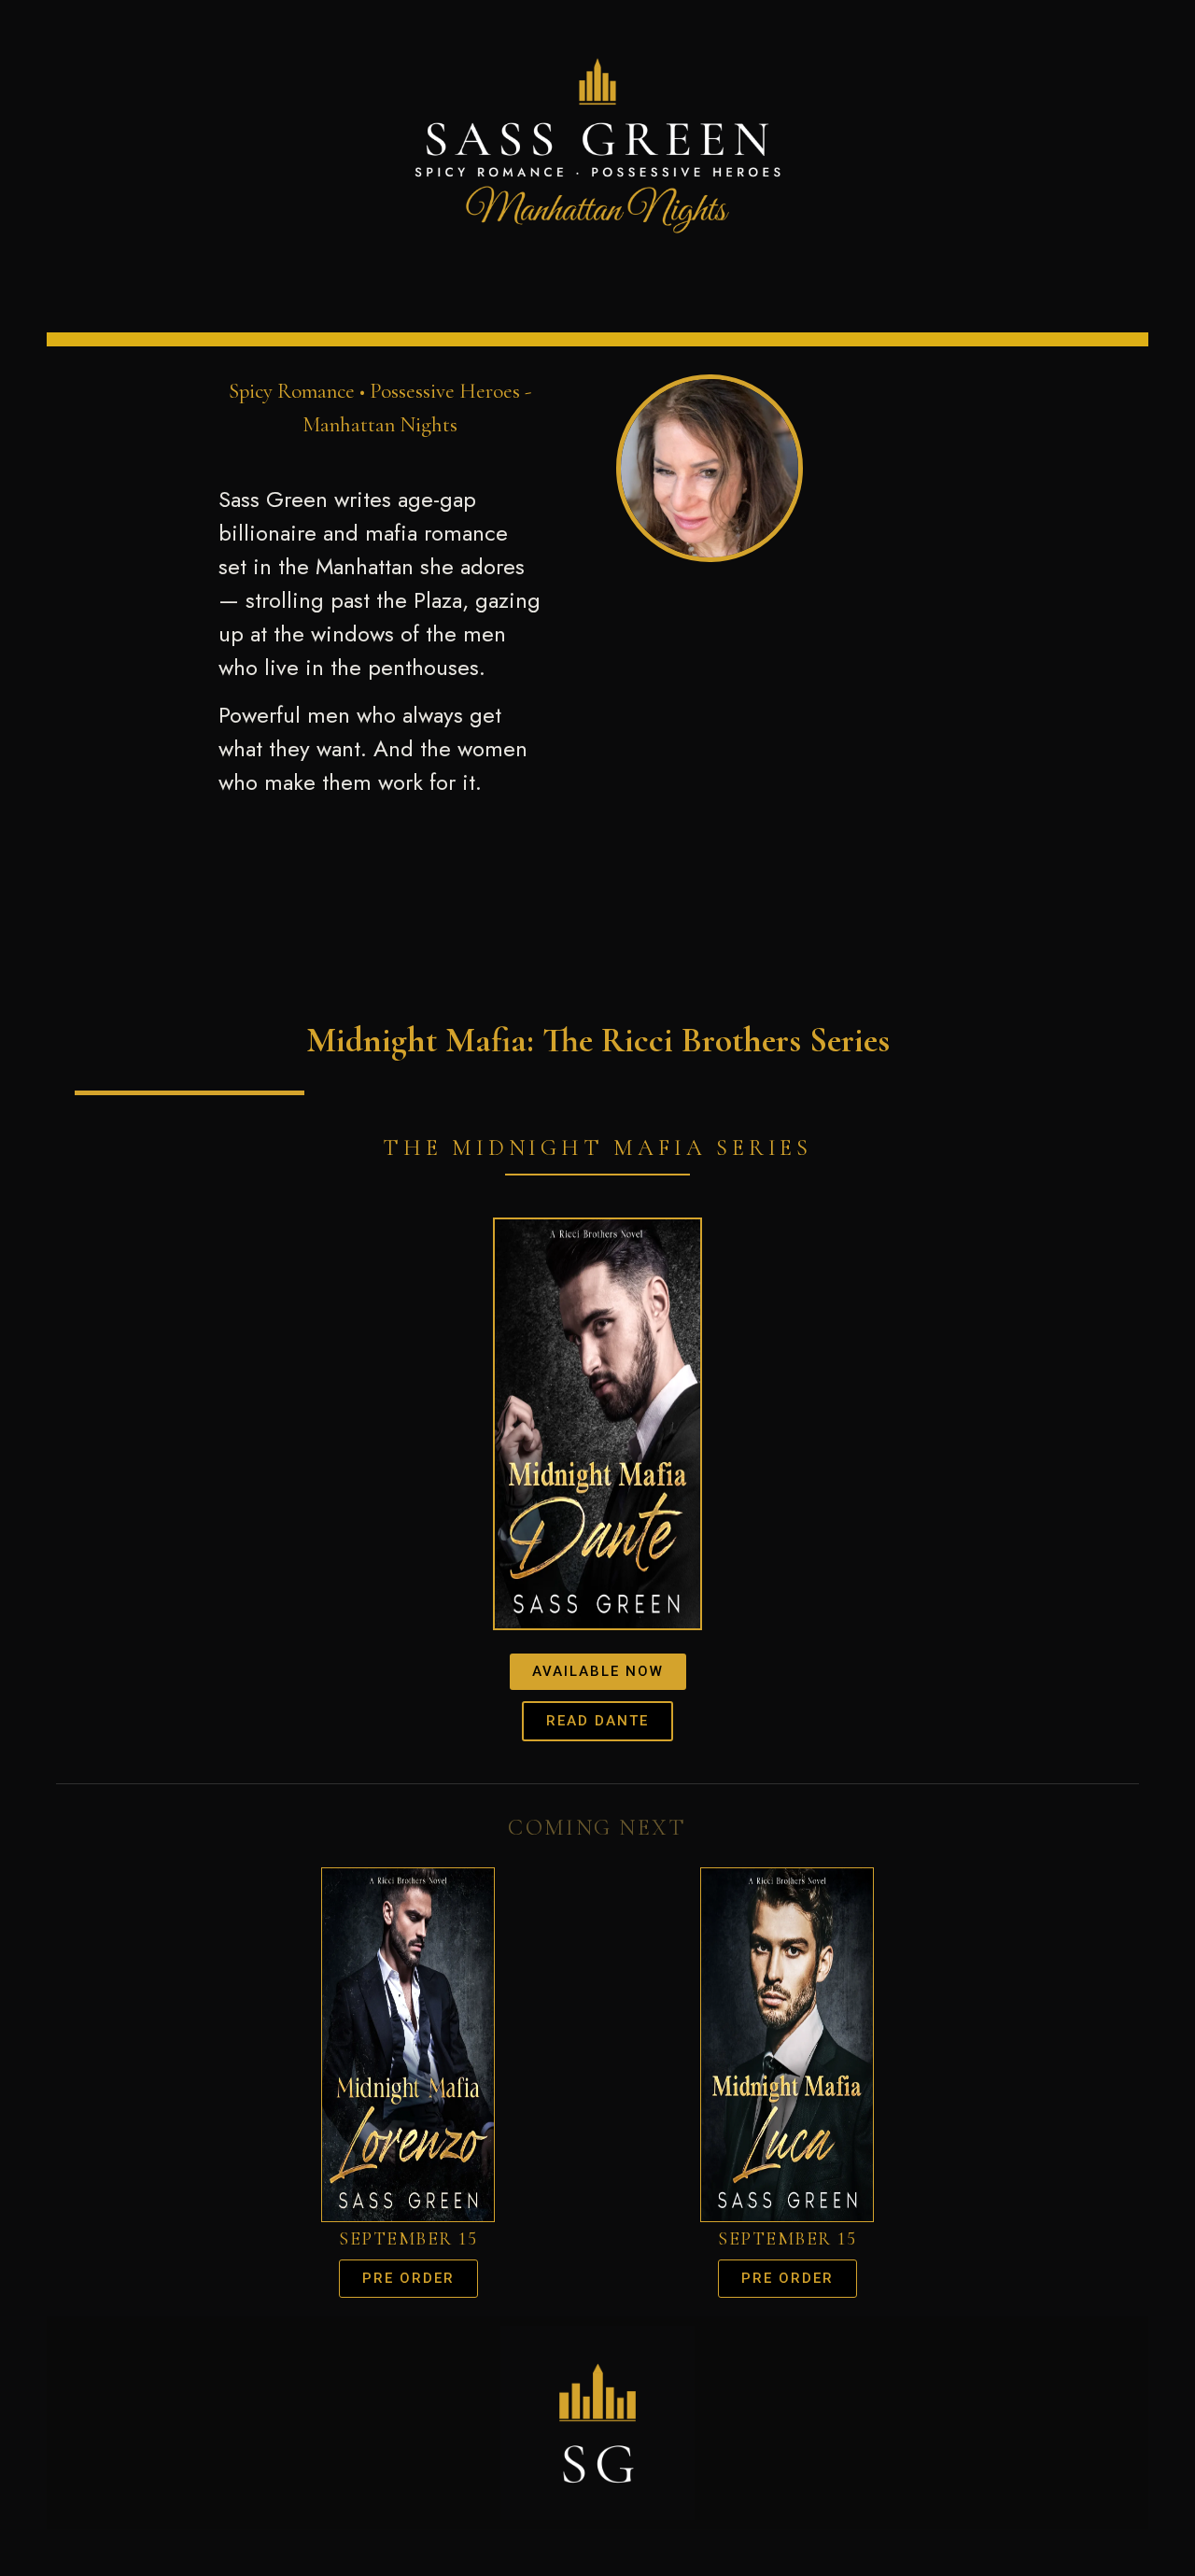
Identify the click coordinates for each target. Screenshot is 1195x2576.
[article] (380, 640)
